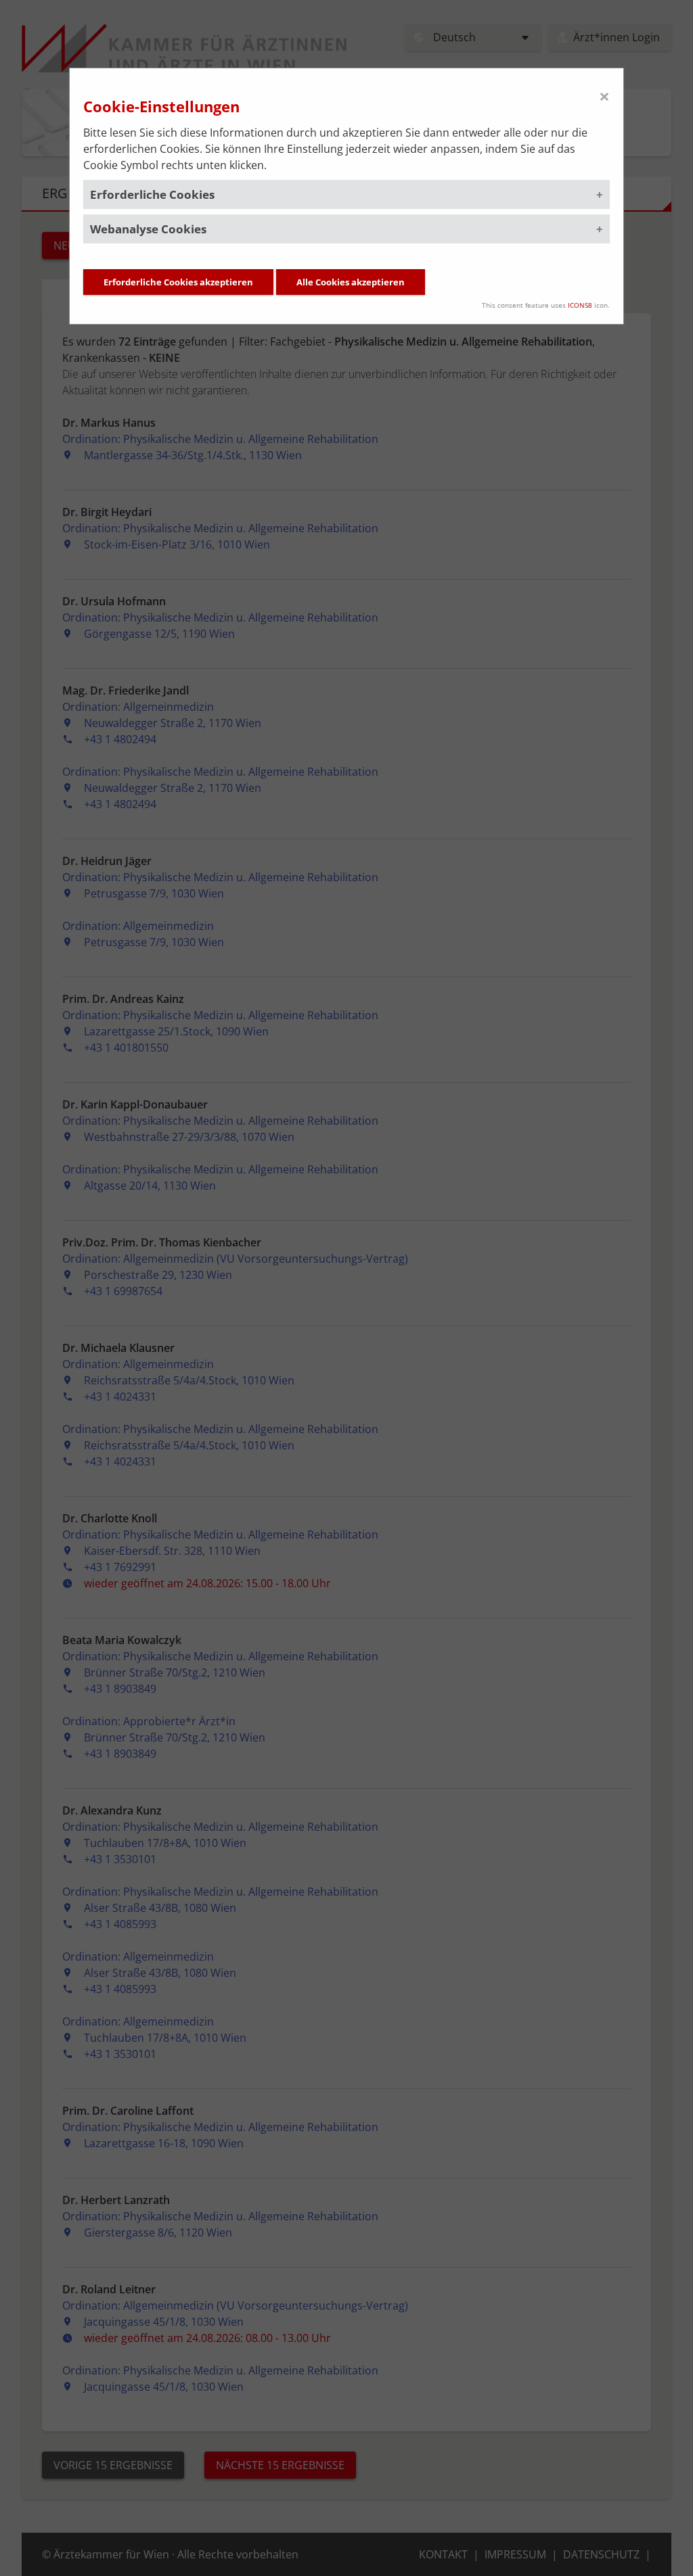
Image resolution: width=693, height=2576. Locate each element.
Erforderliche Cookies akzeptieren (178, 282)
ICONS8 (580, 305)
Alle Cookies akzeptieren (351, 282)
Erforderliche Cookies (152, 194)
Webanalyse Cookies (148, 229)
